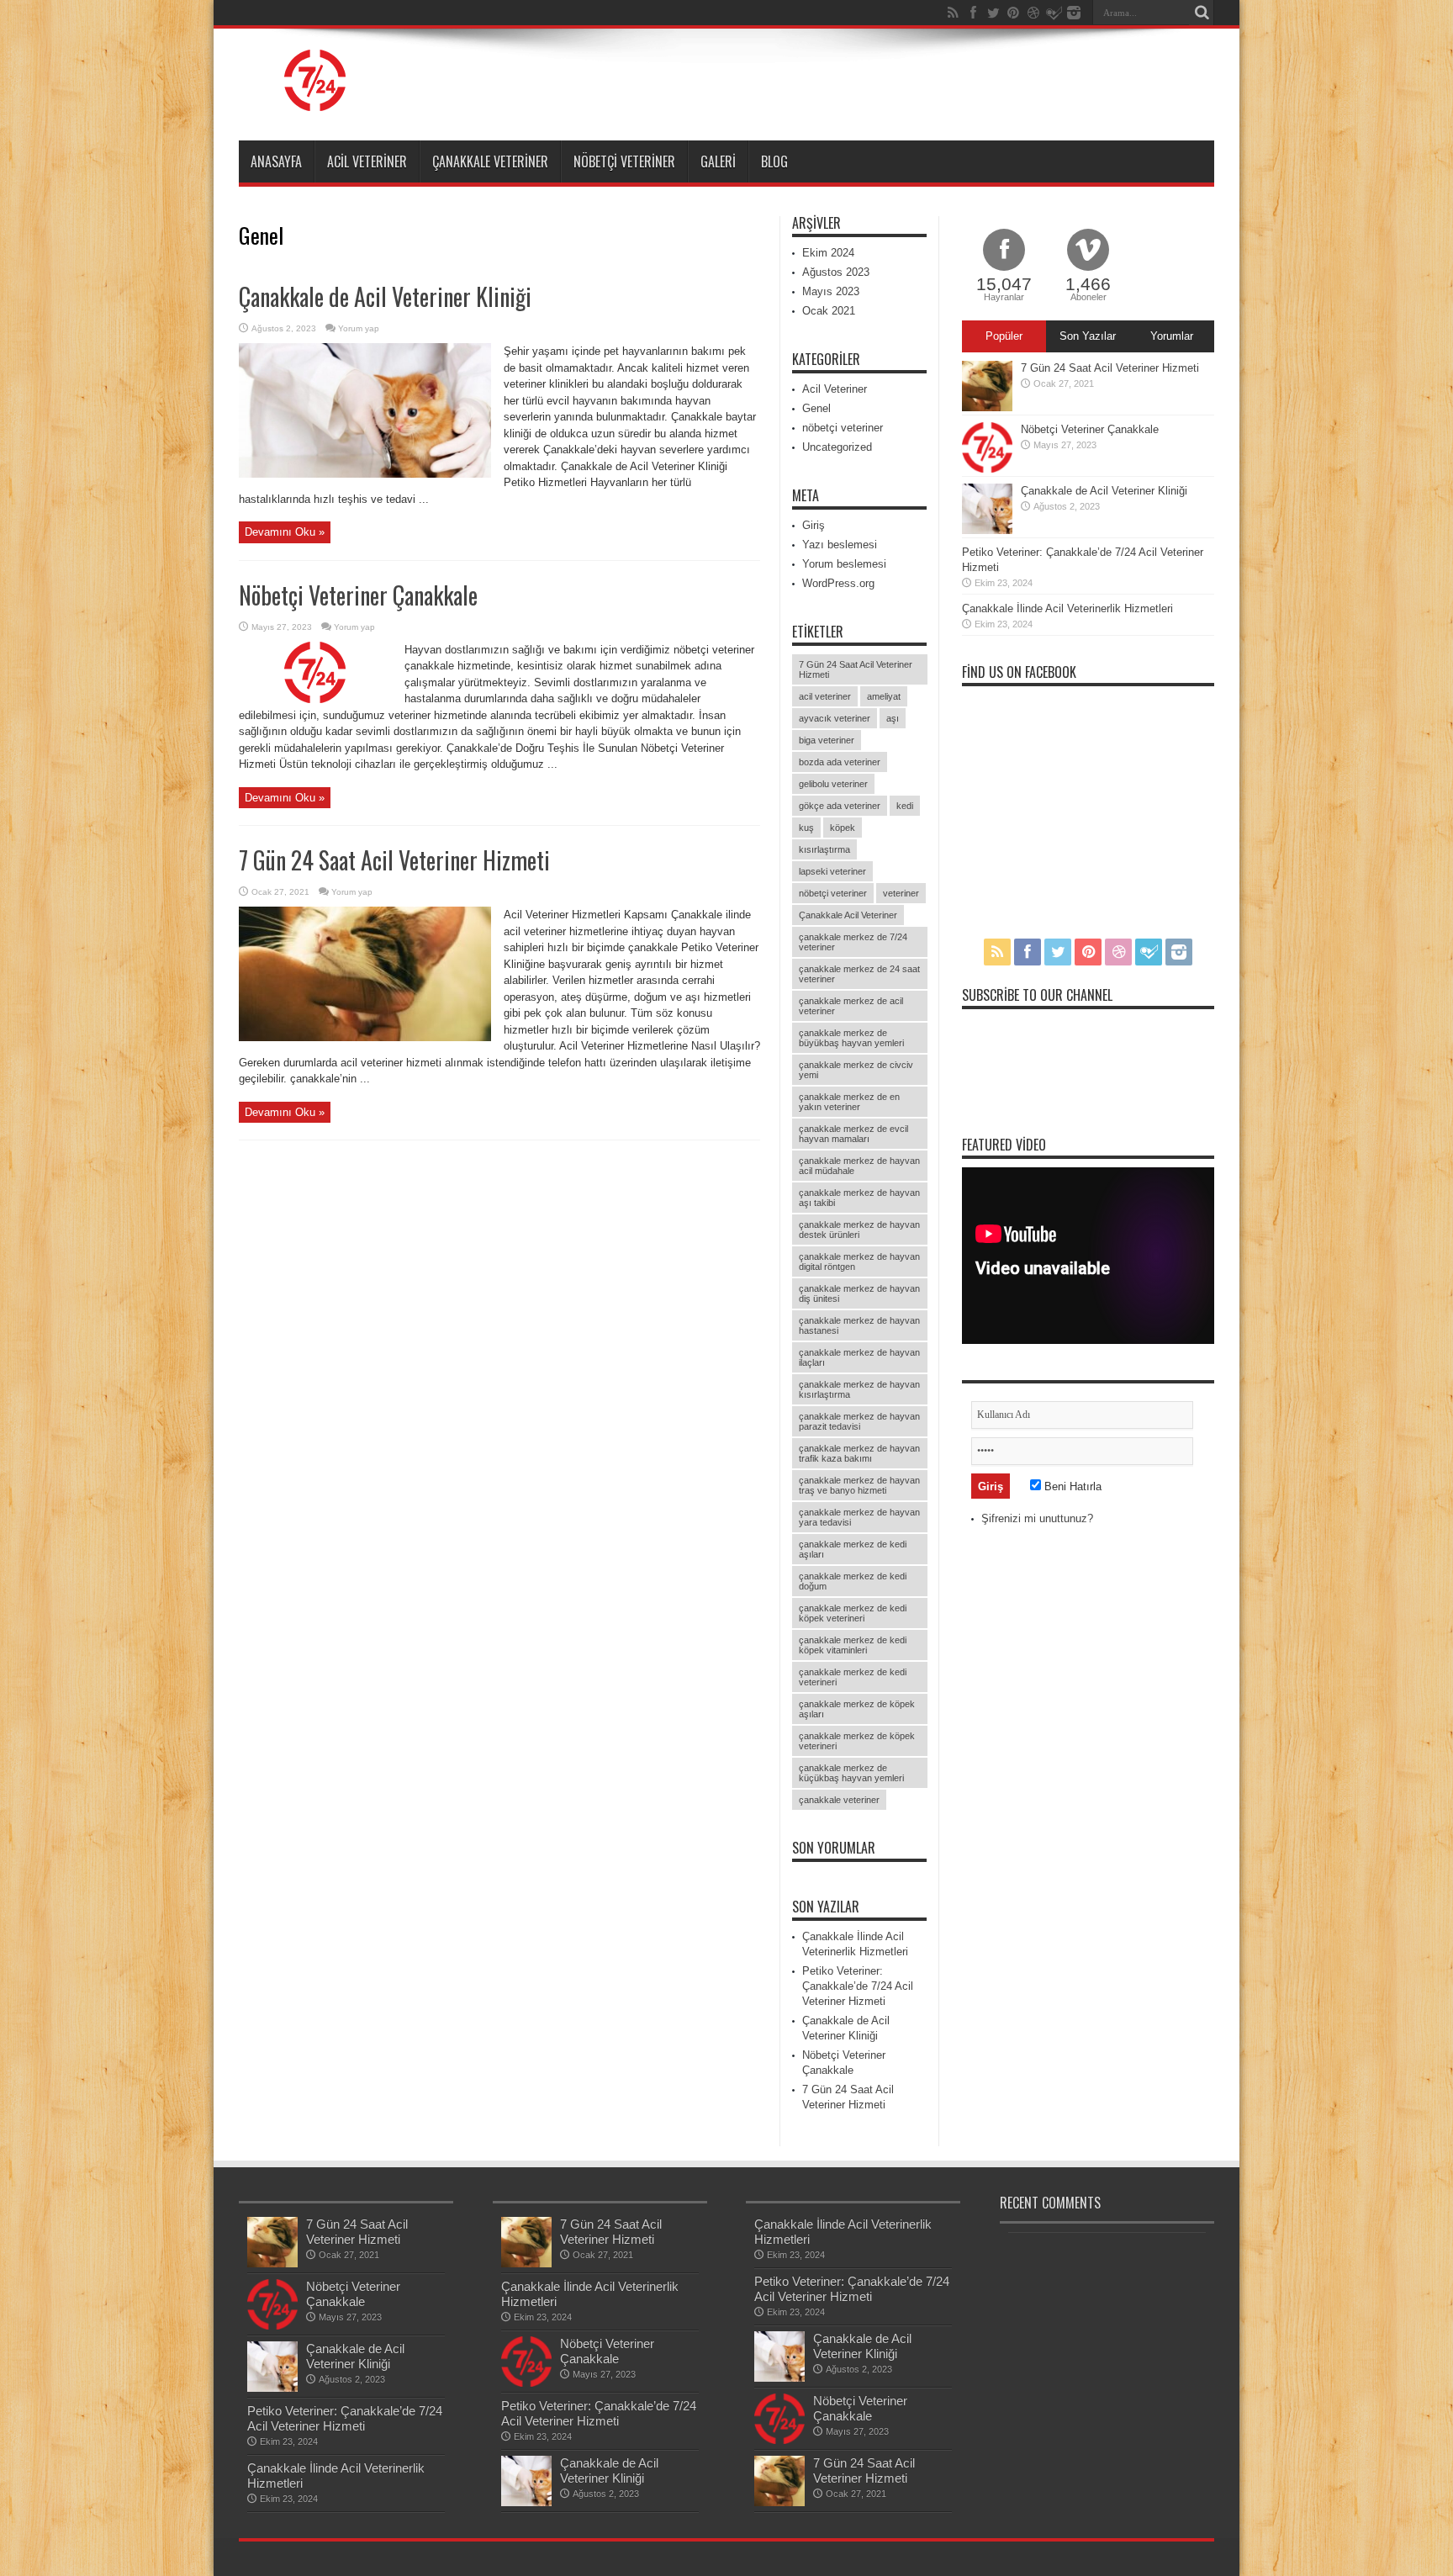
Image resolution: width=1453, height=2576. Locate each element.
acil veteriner (825, 696)
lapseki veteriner (832, 871)
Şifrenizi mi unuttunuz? (1037, 1518)
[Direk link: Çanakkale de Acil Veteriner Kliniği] (365, 474)
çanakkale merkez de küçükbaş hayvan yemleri (851, 1773)
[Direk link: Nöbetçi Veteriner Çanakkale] (315, 699)
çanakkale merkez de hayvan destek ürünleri (859, 1230)
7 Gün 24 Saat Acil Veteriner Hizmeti (394, 860)
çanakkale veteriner (839, 1800)
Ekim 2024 (828, 253)
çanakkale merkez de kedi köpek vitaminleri (853, 1645)
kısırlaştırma (824, 849)
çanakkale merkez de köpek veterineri (857, 1741)
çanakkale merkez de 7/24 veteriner (853, 942)
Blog (774, 161)
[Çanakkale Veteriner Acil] (315, 98)
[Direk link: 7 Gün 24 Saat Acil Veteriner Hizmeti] (365, 1037)
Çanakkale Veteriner (490, 161)
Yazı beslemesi (840, 545)
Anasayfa (276, 161)
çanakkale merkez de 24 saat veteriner (859, 974)
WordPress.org (838, 583)
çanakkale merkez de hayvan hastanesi (859, 1325)
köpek (843, 828)
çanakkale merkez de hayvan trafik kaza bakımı (859, 1453)
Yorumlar (1172, 336)
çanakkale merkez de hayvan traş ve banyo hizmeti (859, 1485)
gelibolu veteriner (833, 784)
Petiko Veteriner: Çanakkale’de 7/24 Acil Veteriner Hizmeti (858, 1986)
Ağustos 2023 (836, 272)
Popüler (1004, 336)
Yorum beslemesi (844, 564)
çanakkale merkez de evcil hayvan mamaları (853, 1134)
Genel (816, 408)
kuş (806, 828)
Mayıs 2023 (831, 291)
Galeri (718, 161)
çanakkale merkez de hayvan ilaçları (859, 1357)
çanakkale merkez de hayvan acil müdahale (859, 1166)
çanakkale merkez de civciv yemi (856, 1070)
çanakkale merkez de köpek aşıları (857, 1709)
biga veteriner (827, 740)
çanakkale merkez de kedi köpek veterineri (853, 1613)
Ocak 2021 (829, 311)
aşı (893, 718)
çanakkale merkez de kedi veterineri (853, 1677)
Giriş (814, 525)
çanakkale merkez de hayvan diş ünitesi (859, 1293)
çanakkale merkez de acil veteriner (851, 1006)
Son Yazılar (1088, 336)
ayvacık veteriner (835, 718)
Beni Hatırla (1071, 1486)
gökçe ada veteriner (840, 806)
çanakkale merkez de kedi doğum (853, 1581)
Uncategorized (837, 447)
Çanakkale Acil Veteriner (848, 915)
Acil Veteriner (367, 161)
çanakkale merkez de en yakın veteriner (849, 1102)
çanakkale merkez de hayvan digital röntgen (859, 1262)
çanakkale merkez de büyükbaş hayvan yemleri (851, 1038)
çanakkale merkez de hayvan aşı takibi (859, 1198)
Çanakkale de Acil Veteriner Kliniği (385, 296)
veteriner (901, 893)
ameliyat (884, 696)
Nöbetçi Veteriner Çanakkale (358, 595)
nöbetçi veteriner (624, 161)
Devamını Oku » (285, 532)
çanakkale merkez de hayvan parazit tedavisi (859, 1421)
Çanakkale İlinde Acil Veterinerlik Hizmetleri (1067, 608)
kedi (905, 806)
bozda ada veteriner (840, 762)
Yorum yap (359, 328)
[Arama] (1202, 13)
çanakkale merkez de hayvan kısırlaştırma (859, 1389)
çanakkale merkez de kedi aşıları (853, 1549)
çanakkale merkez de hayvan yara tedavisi (859, 1517)
